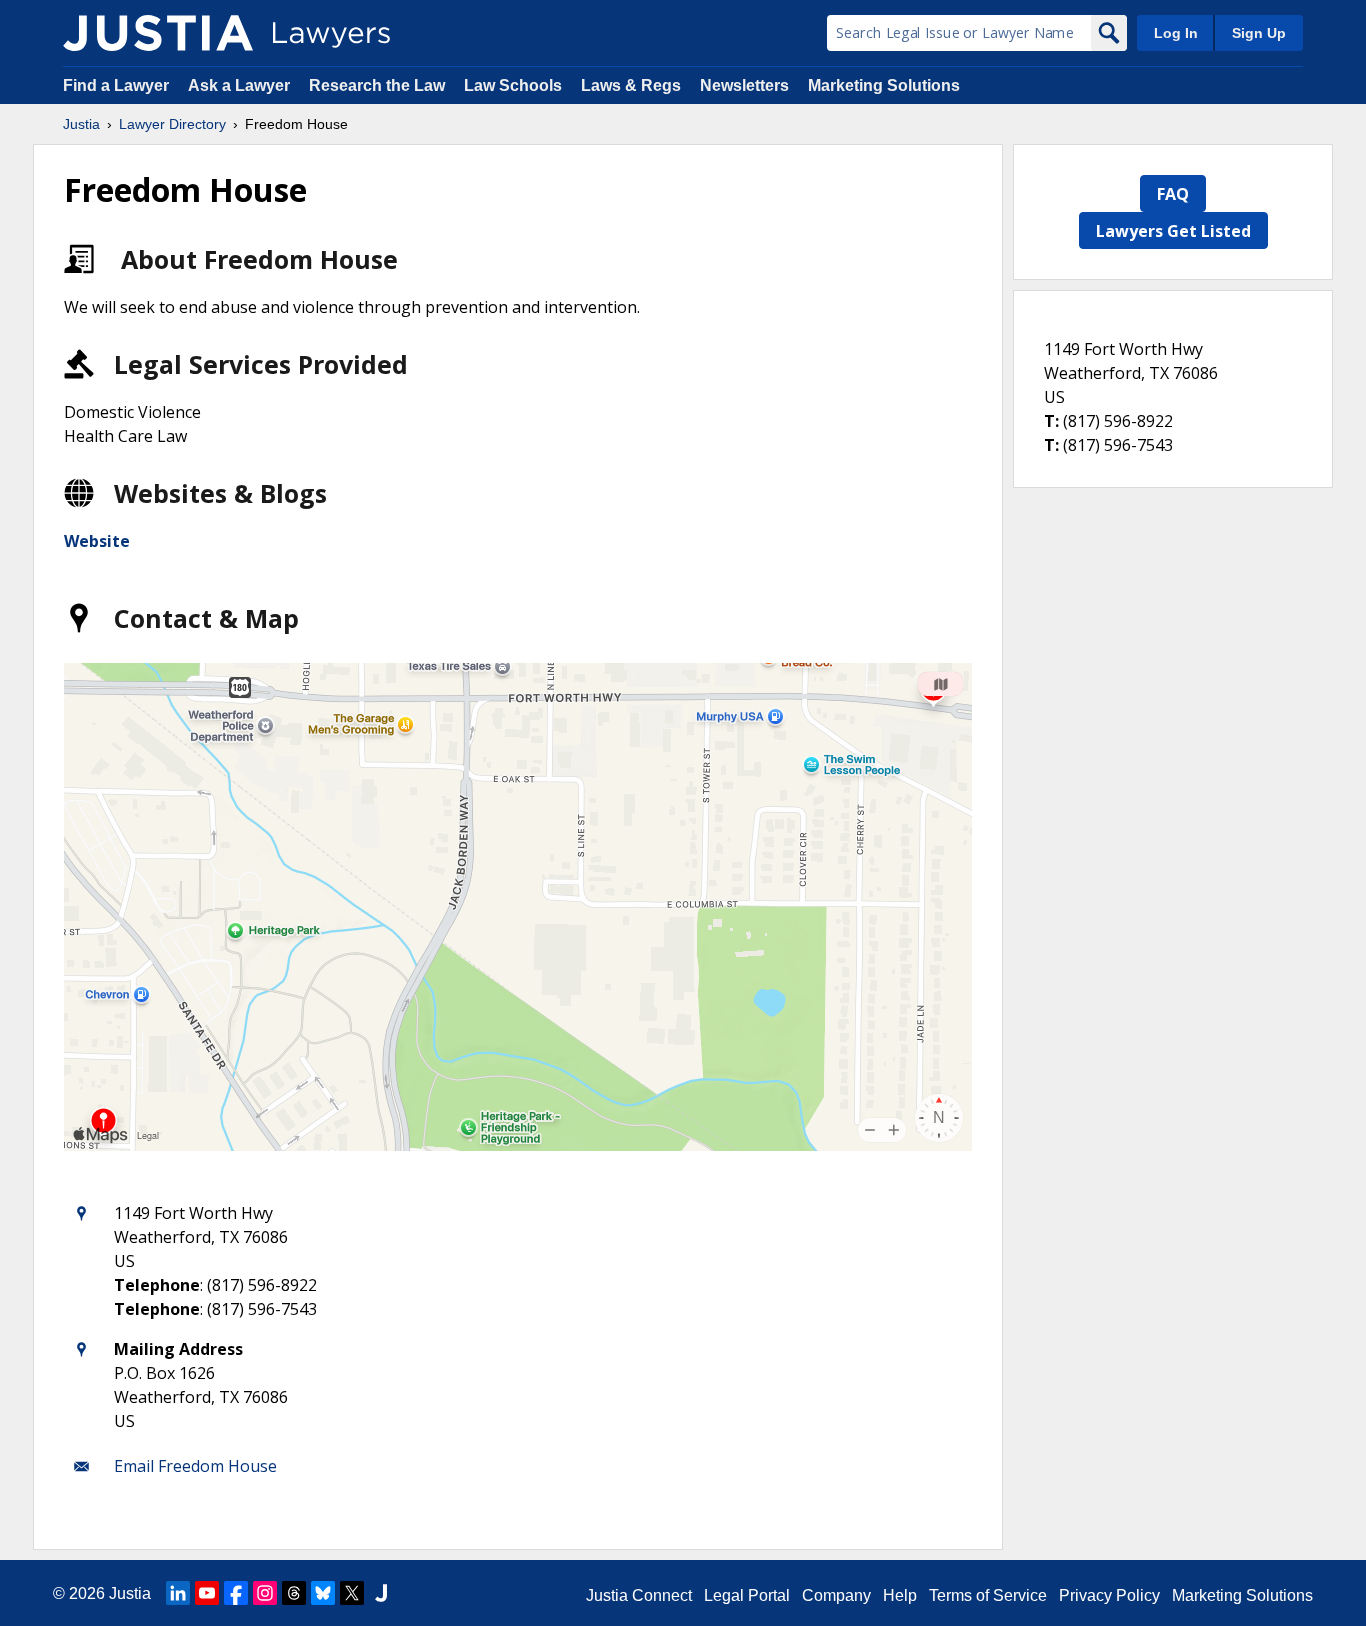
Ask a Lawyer (241, 85)
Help (900, 1595)
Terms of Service (988, 1595)
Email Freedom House (195, 1466)
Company (836, 1595)
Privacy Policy (1109, 1595)
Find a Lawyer (116, 85)
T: (1051, 421)
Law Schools (513, 85)
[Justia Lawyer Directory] (158, 33)
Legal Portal (747, 1595)
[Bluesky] (323, 1593)
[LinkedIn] (178, 1593)
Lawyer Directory (172, 124)
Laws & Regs (631, 85)
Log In (1176, 33)
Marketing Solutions (884, 85)
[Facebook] (236, 1593)
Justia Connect (639, 1595)
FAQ (1173, 194)
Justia (81, 124)
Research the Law (377, 85)
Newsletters (744, 85)
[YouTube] (207, 1593)
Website (97, 541)
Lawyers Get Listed (1173, 231)
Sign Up (1259, 33)
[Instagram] (265, 1593)
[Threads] (294, 1593)
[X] (352, 1593)
